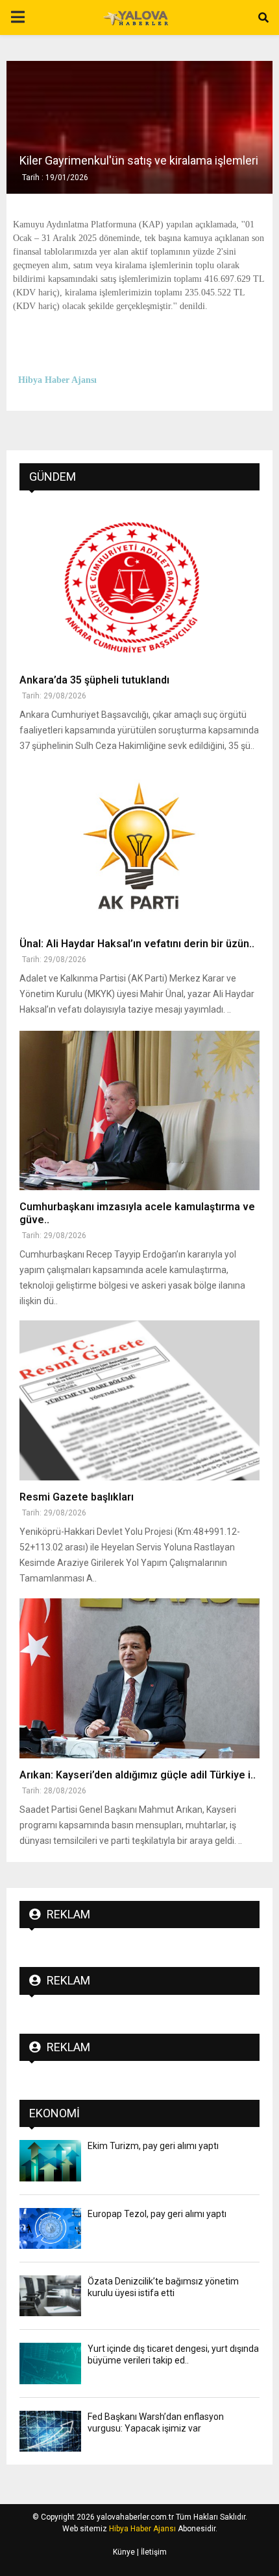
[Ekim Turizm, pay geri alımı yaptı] (50, 2160)
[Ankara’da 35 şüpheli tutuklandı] (139, 583)
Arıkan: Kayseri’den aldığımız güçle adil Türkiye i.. (138, 1775)
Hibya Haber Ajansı (142, 2529)
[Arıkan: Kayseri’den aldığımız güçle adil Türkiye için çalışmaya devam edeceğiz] (139, 1678)
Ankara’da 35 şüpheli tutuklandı (94, 680)
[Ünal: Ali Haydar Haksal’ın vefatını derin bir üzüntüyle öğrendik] (139, 847)
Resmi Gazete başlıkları (77, 1497)
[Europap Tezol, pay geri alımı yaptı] (50, 2228)
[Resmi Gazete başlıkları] (139, 1400)
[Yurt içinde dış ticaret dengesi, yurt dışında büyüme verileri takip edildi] (50, 2363)
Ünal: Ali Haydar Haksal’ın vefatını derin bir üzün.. (137, 944)
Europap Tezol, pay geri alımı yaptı (157, 2214)
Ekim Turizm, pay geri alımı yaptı (153, 2146)
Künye (124, 2552)
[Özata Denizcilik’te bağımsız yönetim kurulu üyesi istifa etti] (50, 2296)
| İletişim (151, 2552)
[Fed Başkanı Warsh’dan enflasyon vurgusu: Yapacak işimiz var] (50, 2431)
